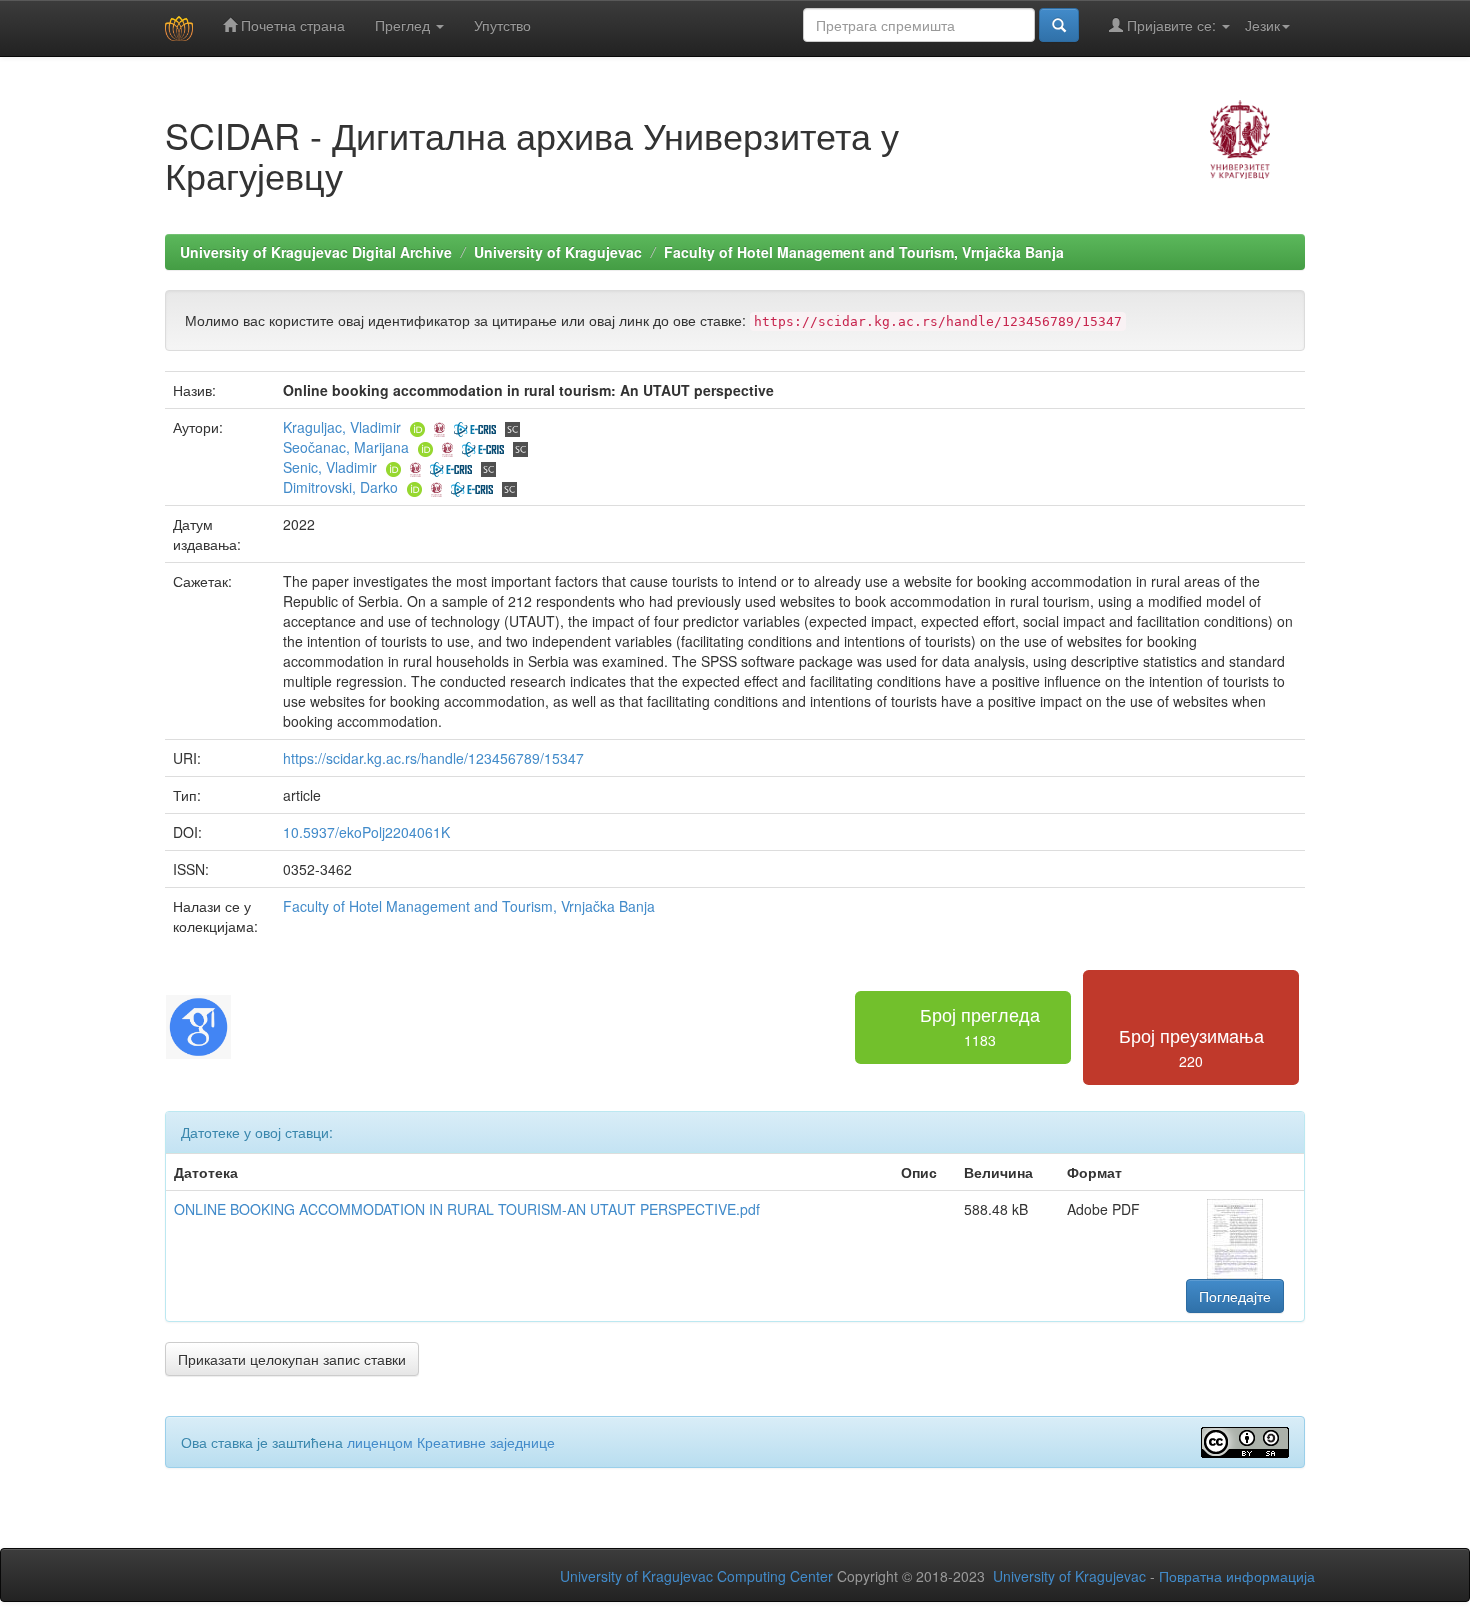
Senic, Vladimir (330, 467)
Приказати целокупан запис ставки (292, 1359)
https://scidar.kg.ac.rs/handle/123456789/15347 (433, 758)
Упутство (502, 25)
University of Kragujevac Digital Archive (316, 252)
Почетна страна (291, 25)
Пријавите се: (1171, 25)
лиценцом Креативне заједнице (451, 1442)
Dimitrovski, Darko (340, 487)
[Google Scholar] (198, 1025)
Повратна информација (1237, 1576)
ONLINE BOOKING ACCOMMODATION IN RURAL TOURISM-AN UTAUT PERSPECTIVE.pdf (467, 1209)
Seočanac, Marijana (346, 447)
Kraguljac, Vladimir (342, 427)
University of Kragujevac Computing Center (696, 1576)
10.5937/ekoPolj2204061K (366, 832)
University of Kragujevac (558, 252)
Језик (1262, 25)
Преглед (404, 25)
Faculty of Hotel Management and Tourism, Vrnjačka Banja (864, 252)
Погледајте (1235, 1296)
